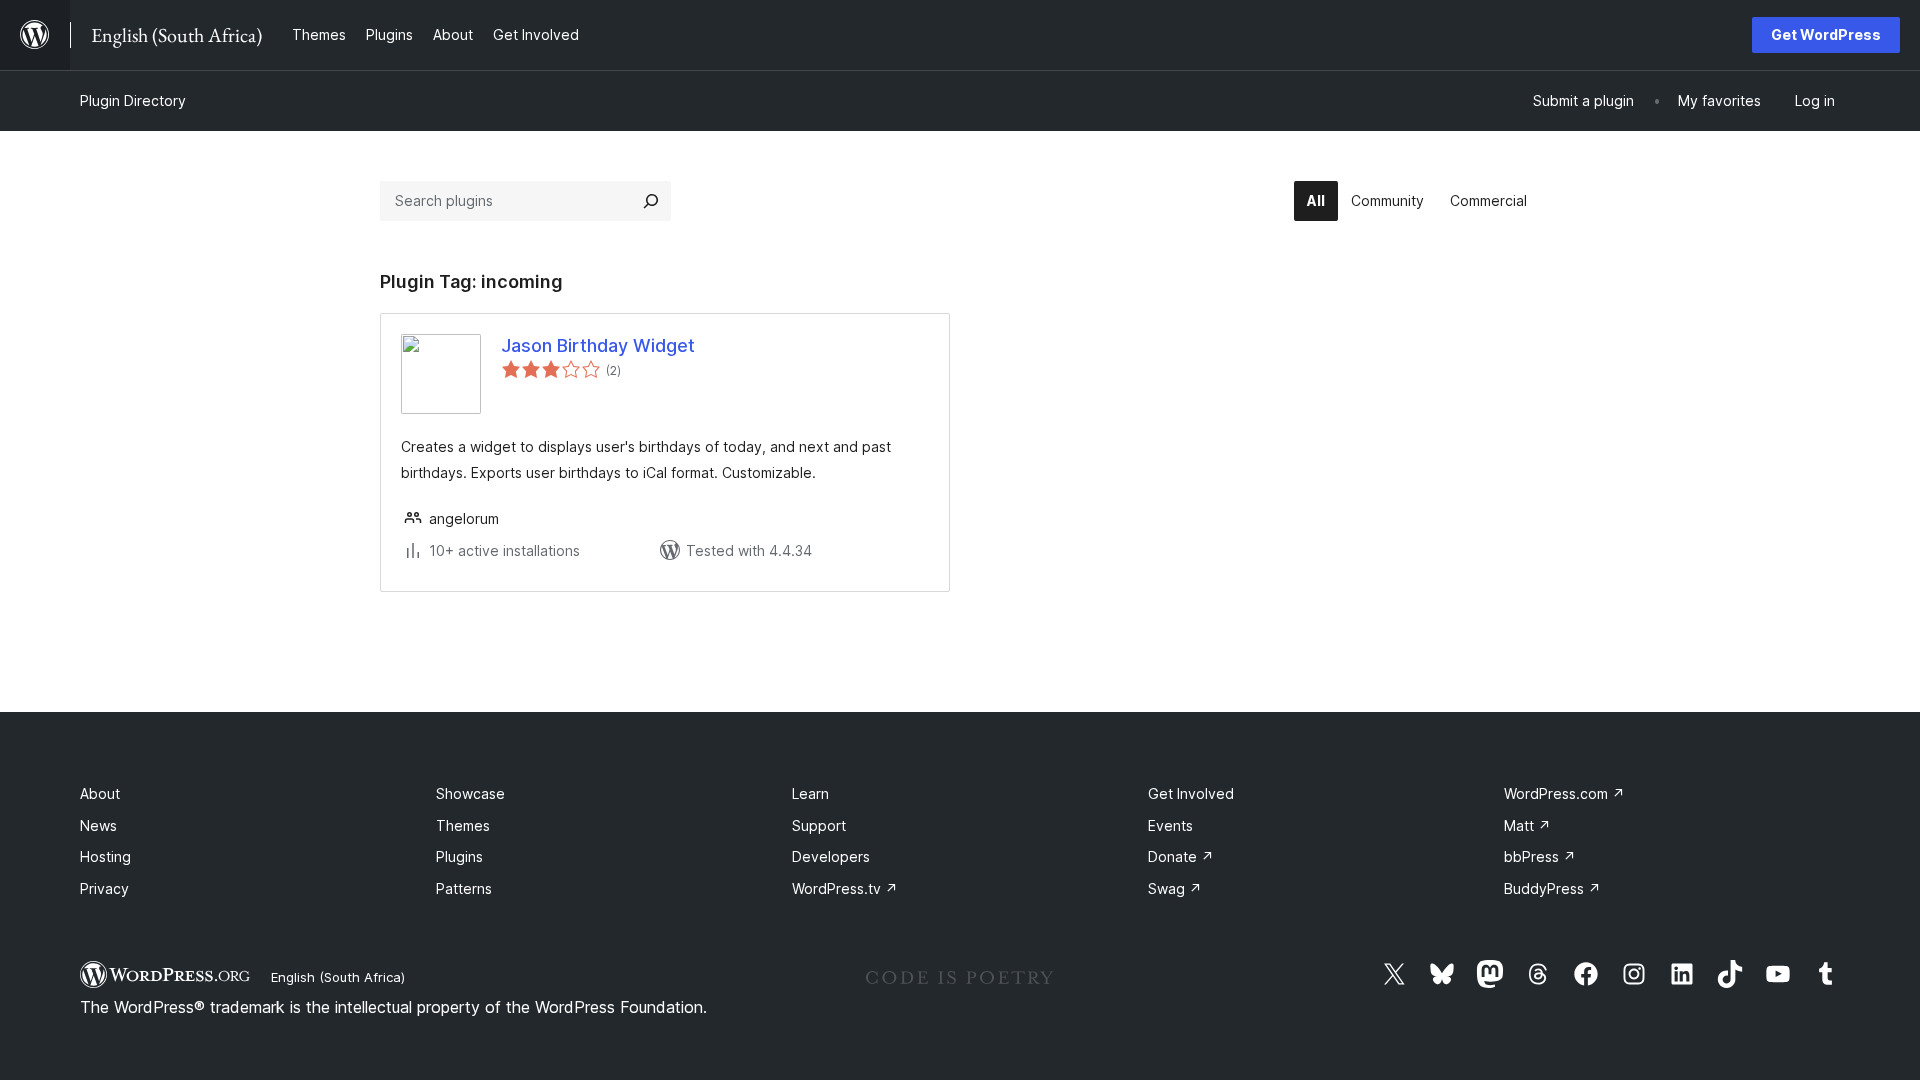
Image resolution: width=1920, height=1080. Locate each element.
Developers (831, 856)
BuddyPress (1552, 888)
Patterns (464, 888)
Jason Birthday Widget (598, 345)
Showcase (470, 793)
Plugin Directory (133, 100)
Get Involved (1191, 793)
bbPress (1540, 856)
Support (819, 825)
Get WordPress (1826, 34)
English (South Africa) (338, 977)
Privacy (104, 888)
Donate (1181, 856)
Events (1170, 825)
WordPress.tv (845, 888)
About (100, 793)
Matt (1527, 825)
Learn (810, 793)
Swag (1175, 888)
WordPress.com (1564, 793)
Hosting (105, 856)
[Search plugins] (651, 201)
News (98, 825)
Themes (463, 825)
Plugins (459, 856)
